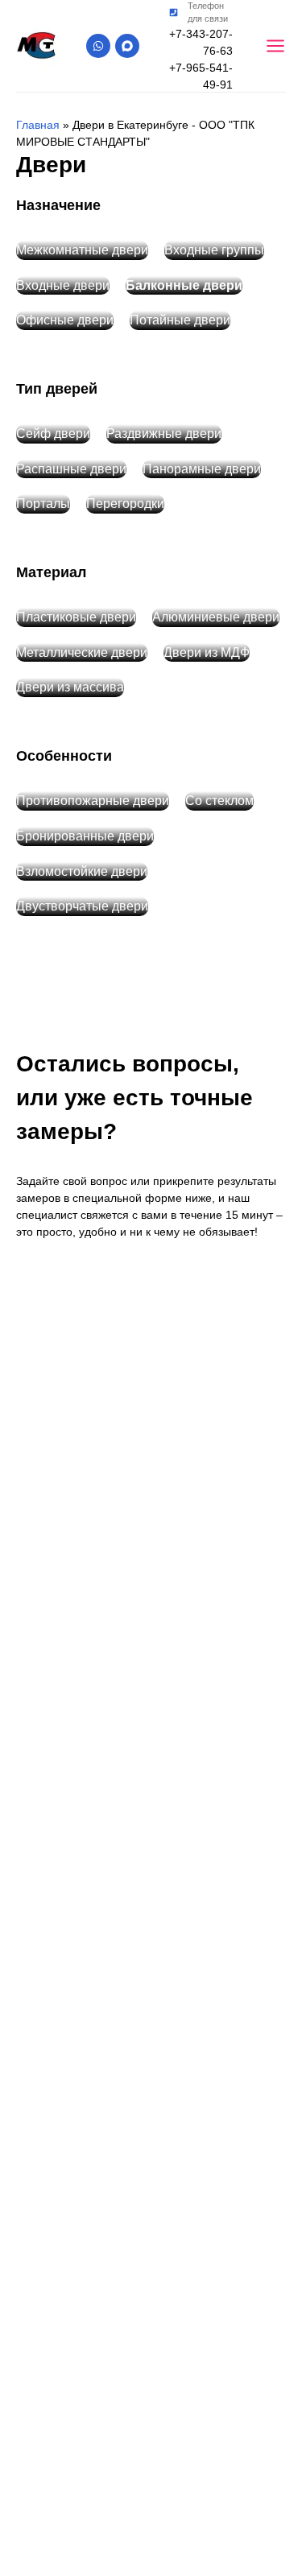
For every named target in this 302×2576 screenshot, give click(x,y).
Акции (158, 1388)
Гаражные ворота (191, 1267)
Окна (153, 1146)
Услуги (159, 1307)
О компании (175, 1348)
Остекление (174, 1227)
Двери (156, 1187)
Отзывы (161, 1428)
